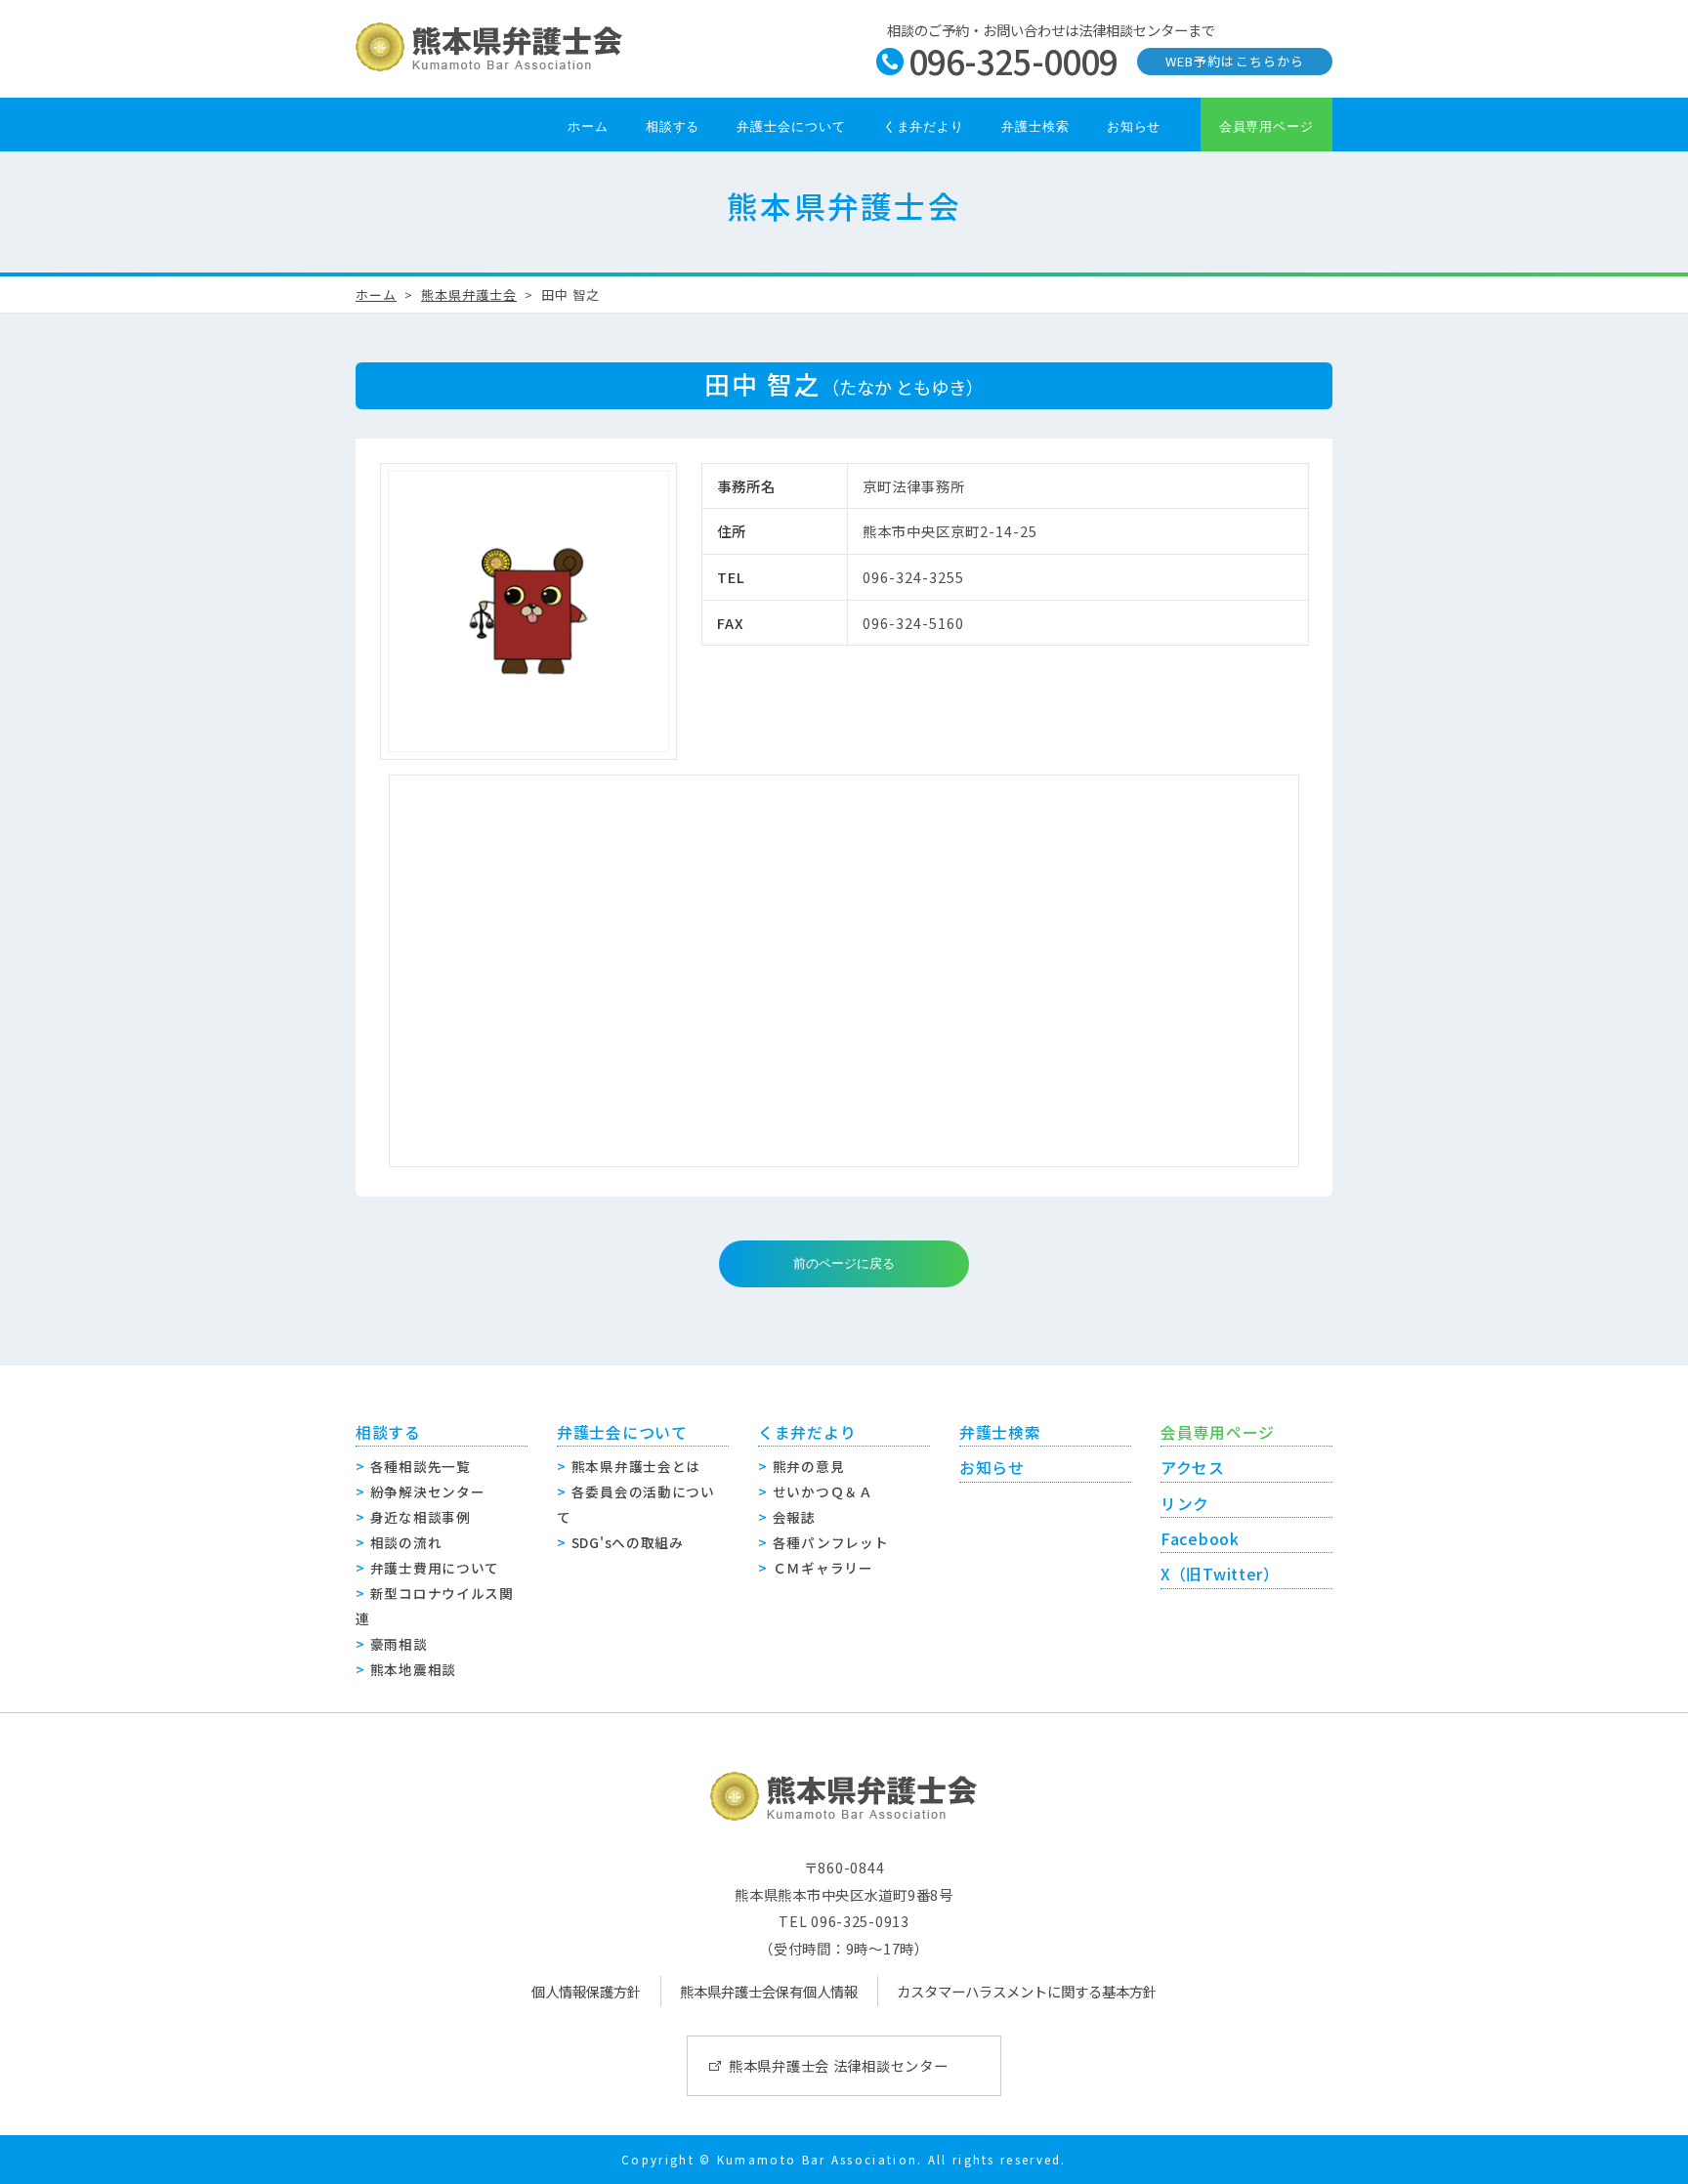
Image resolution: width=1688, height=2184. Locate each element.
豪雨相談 (399, 1644)
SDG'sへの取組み (628, 1542)
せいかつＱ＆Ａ (823, 1491)
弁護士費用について (435, 1568)
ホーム (588, 126)
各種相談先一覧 (421, 1466)
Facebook (1200, 1539)
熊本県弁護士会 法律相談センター (839, 2065)
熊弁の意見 (809, 1466)
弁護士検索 (1035, 126)
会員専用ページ (1266, 126)
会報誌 (794, 1517)
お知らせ (1134, 126)
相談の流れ (406, 1542)
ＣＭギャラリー (823, 1568)
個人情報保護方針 (586, 1991)
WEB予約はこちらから (1234, 61)
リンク (1185, 1504)
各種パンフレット (831, 1542)
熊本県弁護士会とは (636, 1466)
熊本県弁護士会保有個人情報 (769, 1991)
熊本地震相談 (413, 1669)
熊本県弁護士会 (469, 294)
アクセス (1193, 1468)
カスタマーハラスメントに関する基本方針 (1027, 1991)
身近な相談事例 (421, 1517)
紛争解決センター (428, 1491)
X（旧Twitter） (1220, 1574)
